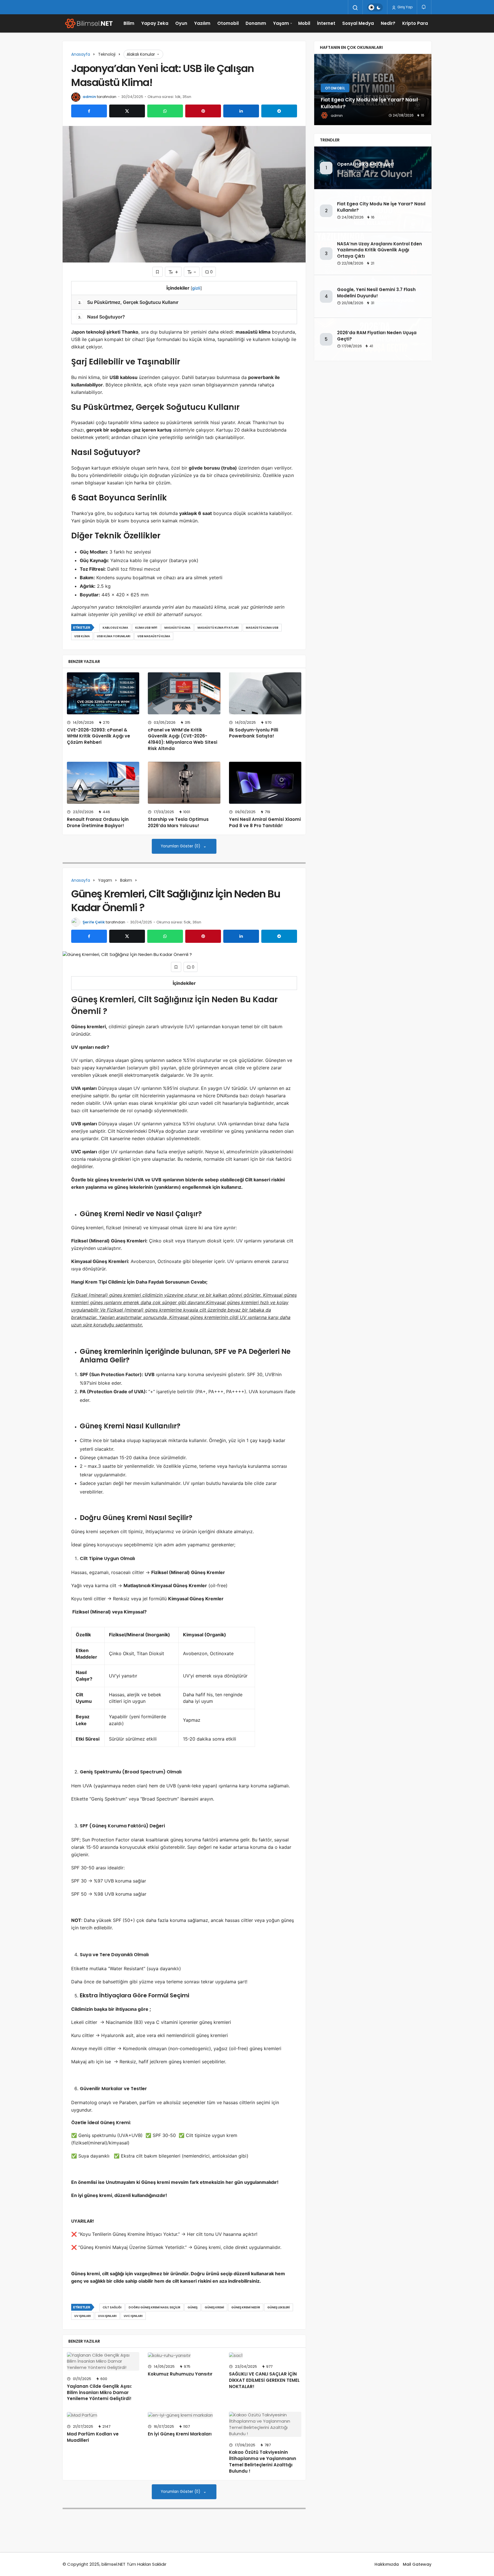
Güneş (193, 2307)
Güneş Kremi (214, 2307)
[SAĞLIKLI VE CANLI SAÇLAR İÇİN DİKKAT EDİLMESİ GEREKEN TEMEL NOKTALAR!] (265, 2355)
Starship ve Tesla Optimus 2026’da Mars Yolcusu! (178, 822)
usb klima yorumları (114, 636)
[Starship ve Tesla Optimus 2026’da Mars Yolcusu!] (184, 783)
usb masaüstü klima (154, 636)
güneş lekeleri (279, 2307)
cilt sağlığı (112, 2307)
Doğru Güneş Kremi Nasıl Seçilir (155, 2307)
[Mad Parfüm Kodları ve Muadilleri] (103, 2415)
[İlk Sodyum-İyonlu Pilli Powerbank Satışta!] (265, 693)
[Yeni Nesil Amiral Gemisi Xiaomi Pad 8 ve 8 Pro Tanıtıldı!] (265, 783)
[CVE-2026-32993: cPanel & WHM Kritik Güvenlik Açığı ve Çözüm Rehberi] (103, 693)
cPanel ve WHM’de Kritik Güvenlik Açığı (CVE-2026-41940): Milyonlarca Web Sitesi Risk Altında (183, 739)
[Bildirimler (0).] (424, 7)
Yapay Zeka (155, 23)
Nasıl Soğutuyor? (101, 317)
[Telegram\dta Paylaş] (279, 111)
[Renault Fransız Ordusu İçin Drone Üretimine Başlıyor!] (103, 783)
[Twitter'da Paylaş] (127, 111)
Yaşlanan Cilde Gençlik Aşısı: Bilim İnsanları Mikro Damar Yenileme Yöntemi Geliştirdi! (99, 2392)
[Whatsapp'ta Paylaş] (165, 111)
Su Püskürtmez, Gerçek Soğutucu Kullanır (129, 302)
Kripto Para (415, 23)
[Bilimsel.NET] (88, 23)
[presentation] (318, 90)
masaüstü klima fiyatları (218, 628)
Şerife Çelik (94, 922)
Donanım (256, 23)
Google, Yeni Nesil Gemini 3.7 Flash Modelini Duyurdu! (376, 293)
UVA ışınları (107, 2316)
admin (89, 97)
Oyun (181, 23)
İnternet (326, 23)
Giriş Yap (405, 7)
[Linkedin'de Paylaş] (241, 111)
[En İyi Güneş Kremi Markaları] (184, 2415)
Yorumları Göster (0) (181, 846)
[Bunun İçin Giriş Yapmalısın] (158, 272)
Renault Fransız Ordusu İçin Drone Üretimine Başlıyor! (98, 822)
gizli (196, 288)
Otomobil (228, 23)
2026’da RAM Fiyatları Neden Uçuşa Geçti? (377, 336)
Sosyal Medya (358, 23)
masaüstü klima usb (262, 628)
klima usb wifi (146, 628)
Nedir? (388, 23)
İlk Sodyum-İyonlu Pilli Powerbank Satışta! (254, 733)
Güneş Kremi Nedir (246, 2307)
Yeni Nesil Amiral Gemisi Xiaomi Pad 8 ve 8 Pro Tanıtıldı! (265, 822)
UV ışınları (83, 2316)
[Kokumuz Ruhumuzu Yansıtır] (184, 2355)
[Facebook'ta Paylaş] (89, 111)
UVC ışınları (133, 2316)
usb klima (82, 636)
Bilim (129, 23)
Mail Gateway (417, 2564)
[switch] (375, 7)
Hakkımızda (387, 2564)
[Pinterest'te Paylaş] (203, 111)
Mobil (304, 23)
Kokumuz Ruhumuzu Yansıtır (180, 2374)
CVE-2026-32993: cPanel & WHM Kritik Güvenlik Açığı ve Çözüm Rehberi (98, 736)
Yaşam (281, 23)
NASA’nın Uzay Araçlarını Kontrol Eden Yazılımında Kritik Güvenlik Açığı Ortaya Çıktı (380, 250)
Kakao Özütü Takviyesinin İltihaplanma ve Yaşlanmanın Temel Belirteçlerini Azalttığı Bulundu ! (263, 2462)
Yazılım (202, 23)
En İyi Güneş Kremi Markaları (180, 2434)
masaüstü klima (177, 628)
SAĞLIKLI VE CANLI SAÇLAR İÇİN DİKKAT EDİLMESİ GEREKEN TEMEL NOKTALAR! (264, 2380)
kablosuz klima (115, 628)
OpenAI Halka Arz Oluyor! (366, 164)
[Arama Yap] (355, 8)
